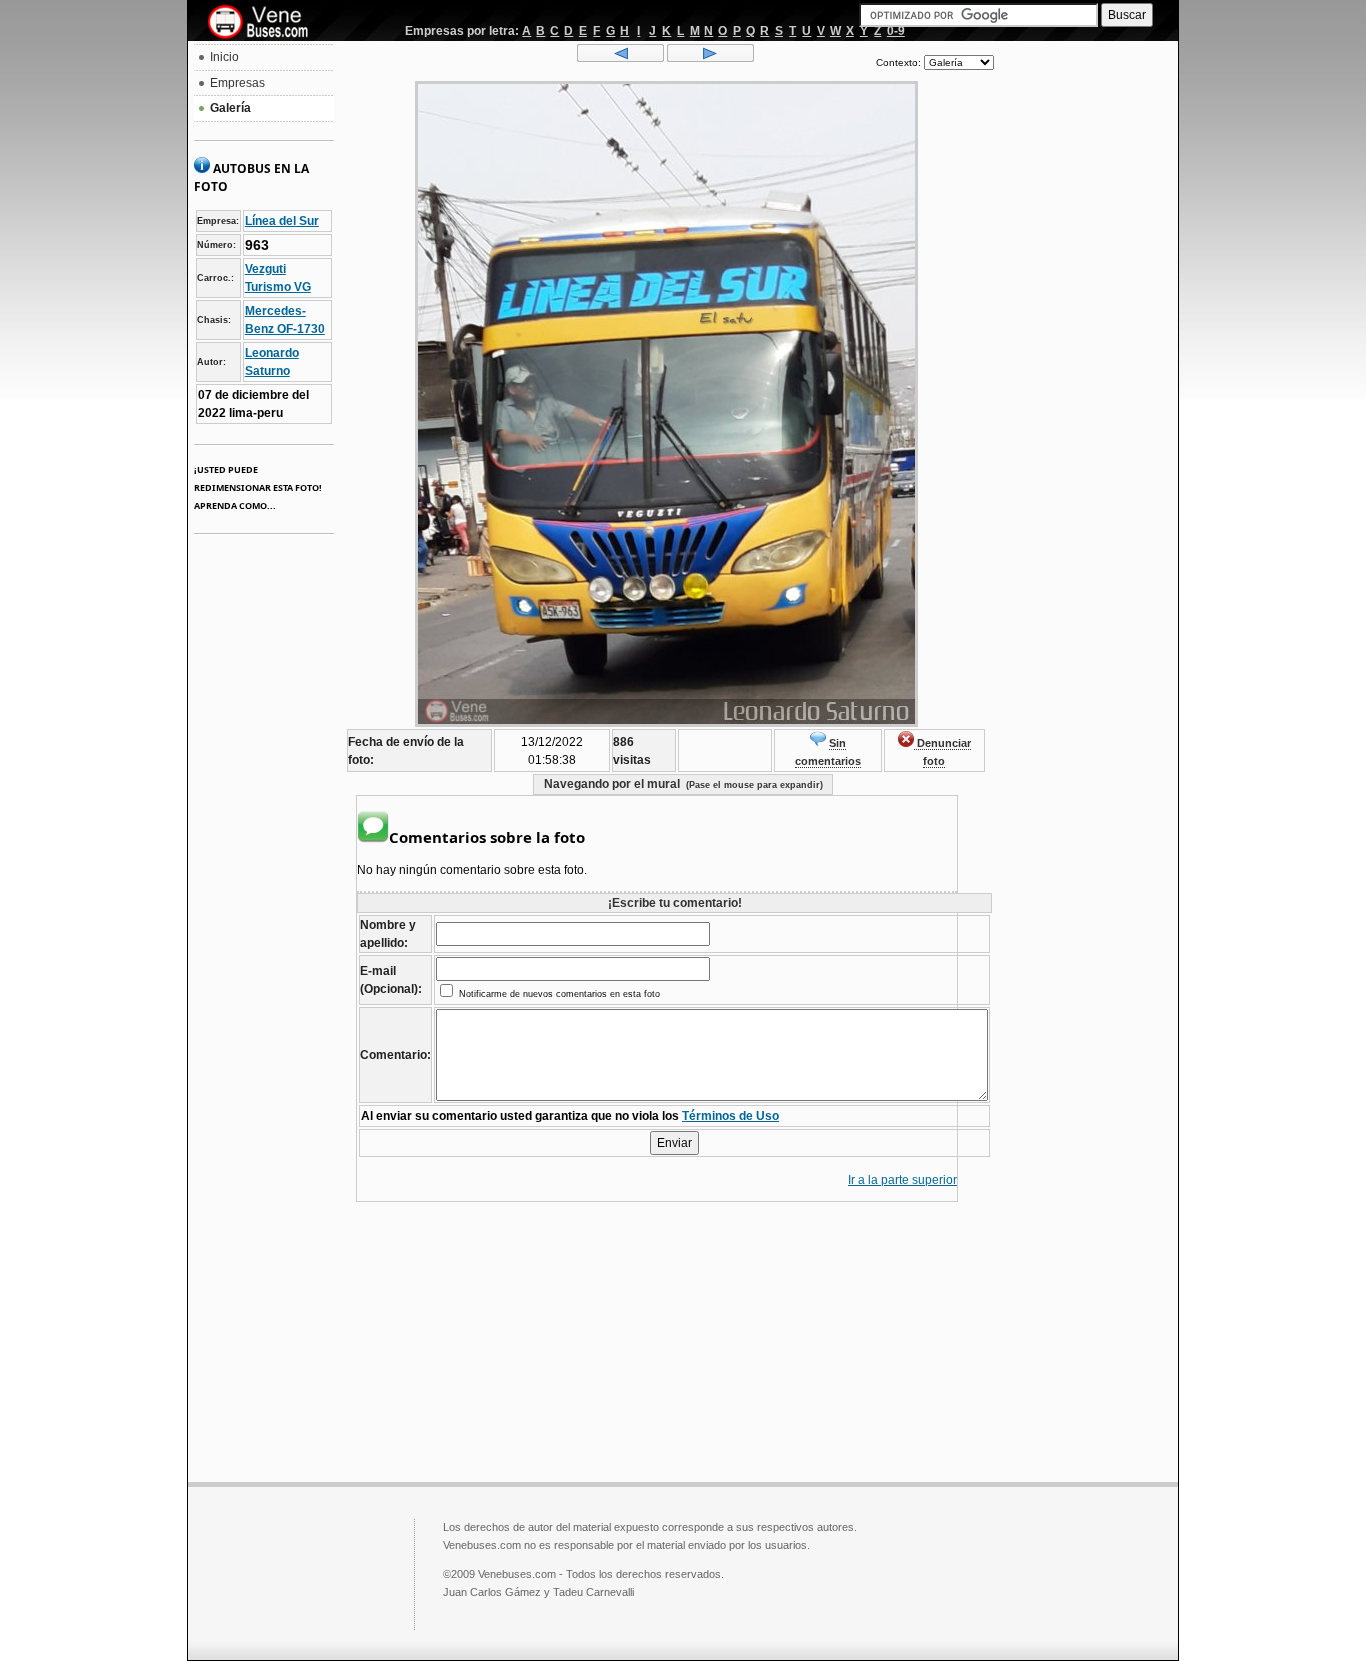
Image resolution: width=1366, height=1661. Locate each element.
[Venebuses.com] (265, 23)
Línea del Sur (282, 221)
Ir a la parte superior (902, 1180)
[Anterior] (620, 58)
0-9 (896, 31)
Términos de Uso (730, 1116)
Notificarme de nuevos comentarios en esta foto (558, 994)
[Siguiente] (710, 58)
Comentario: (395, 1055)
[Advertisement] (1086, 346)
